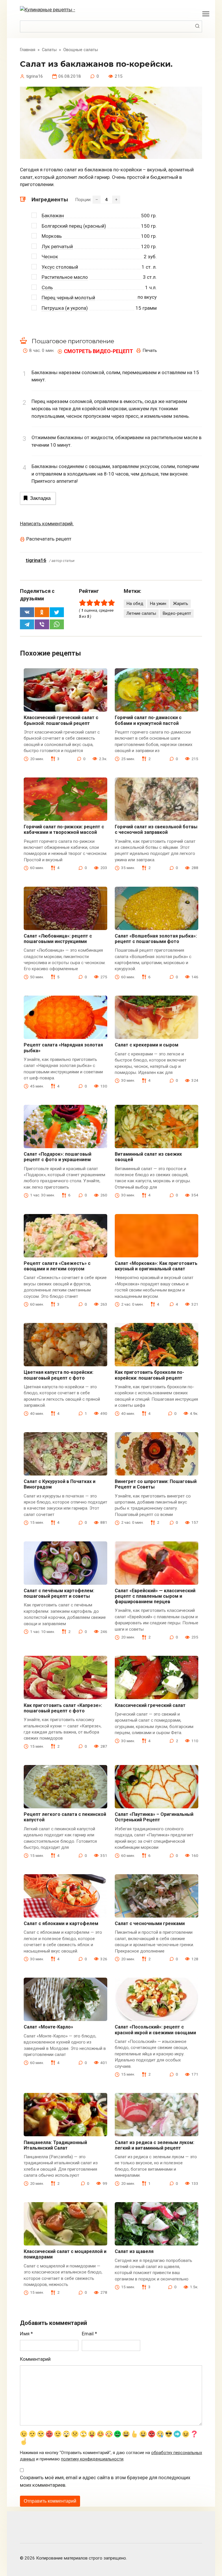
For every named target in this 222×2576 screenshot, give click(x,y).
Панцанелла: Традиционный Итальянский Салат (55, 2145)
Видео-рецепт (177, 613)
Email (89, 2334)
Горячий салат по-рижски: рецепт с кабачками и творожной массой (64, 829)
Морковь (52, 236)
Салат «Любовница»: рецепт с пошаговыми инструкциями (58, 939)
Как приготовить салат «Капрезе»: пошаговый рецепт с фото (63, 1708)
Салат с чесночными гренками (150, 1923)
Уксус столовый (60, 267)
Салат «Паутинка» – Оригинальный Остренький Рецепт (154, 1817)
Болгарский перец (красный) (74, 226)
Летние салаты (141, 613)
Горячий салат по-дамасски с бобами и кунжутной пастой (148, 720)
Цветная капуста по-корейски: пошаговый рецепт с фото (59, 1375)
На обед (135, 604)
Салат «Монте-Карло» (48, 2027)
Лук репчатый (57, 246)
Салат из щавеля (134, 2251)
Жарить (181, 604)
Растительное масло (65, 277)
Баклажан (53, 216)
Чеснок (50, 257)
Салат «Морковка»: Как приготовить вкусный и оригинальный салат (156, 1266)
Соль (47, 287)
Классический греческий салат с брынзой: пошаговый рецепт (61, 720)
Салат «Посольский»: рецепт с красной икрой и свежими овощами (155, 2030)
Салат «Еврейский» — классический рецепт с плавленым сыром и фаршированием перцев (155, 1596)
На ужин (158, 604)
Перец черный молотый (68, 298)
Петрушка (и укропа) (65, 308)
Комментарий (35, 2359)
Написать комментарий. (47, 524)
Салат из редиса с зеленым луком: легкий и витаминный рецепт (155, 2145)
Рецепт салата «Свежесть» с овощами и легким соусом (57, 1266)
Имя (26, 2334)
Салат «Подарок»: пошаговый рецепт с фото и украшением (58, 1157)
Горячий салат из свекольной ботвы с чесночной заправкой (156, 829)
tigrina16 (36, 560)
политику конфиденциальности (92, 2459)
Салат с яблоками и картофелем (61, 1923)
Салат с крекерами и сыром (147, 1045)
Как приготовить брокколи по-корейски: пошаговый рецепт (149, 1375)
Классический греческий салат (150, 1705)
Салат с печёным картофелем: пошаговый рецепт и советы (59, 1593)
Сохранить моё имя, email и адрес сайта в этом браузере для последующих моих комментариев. (105, 2481)
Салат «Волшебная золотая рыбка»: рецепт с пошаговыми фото (156, 939)
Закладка (40, 498)
